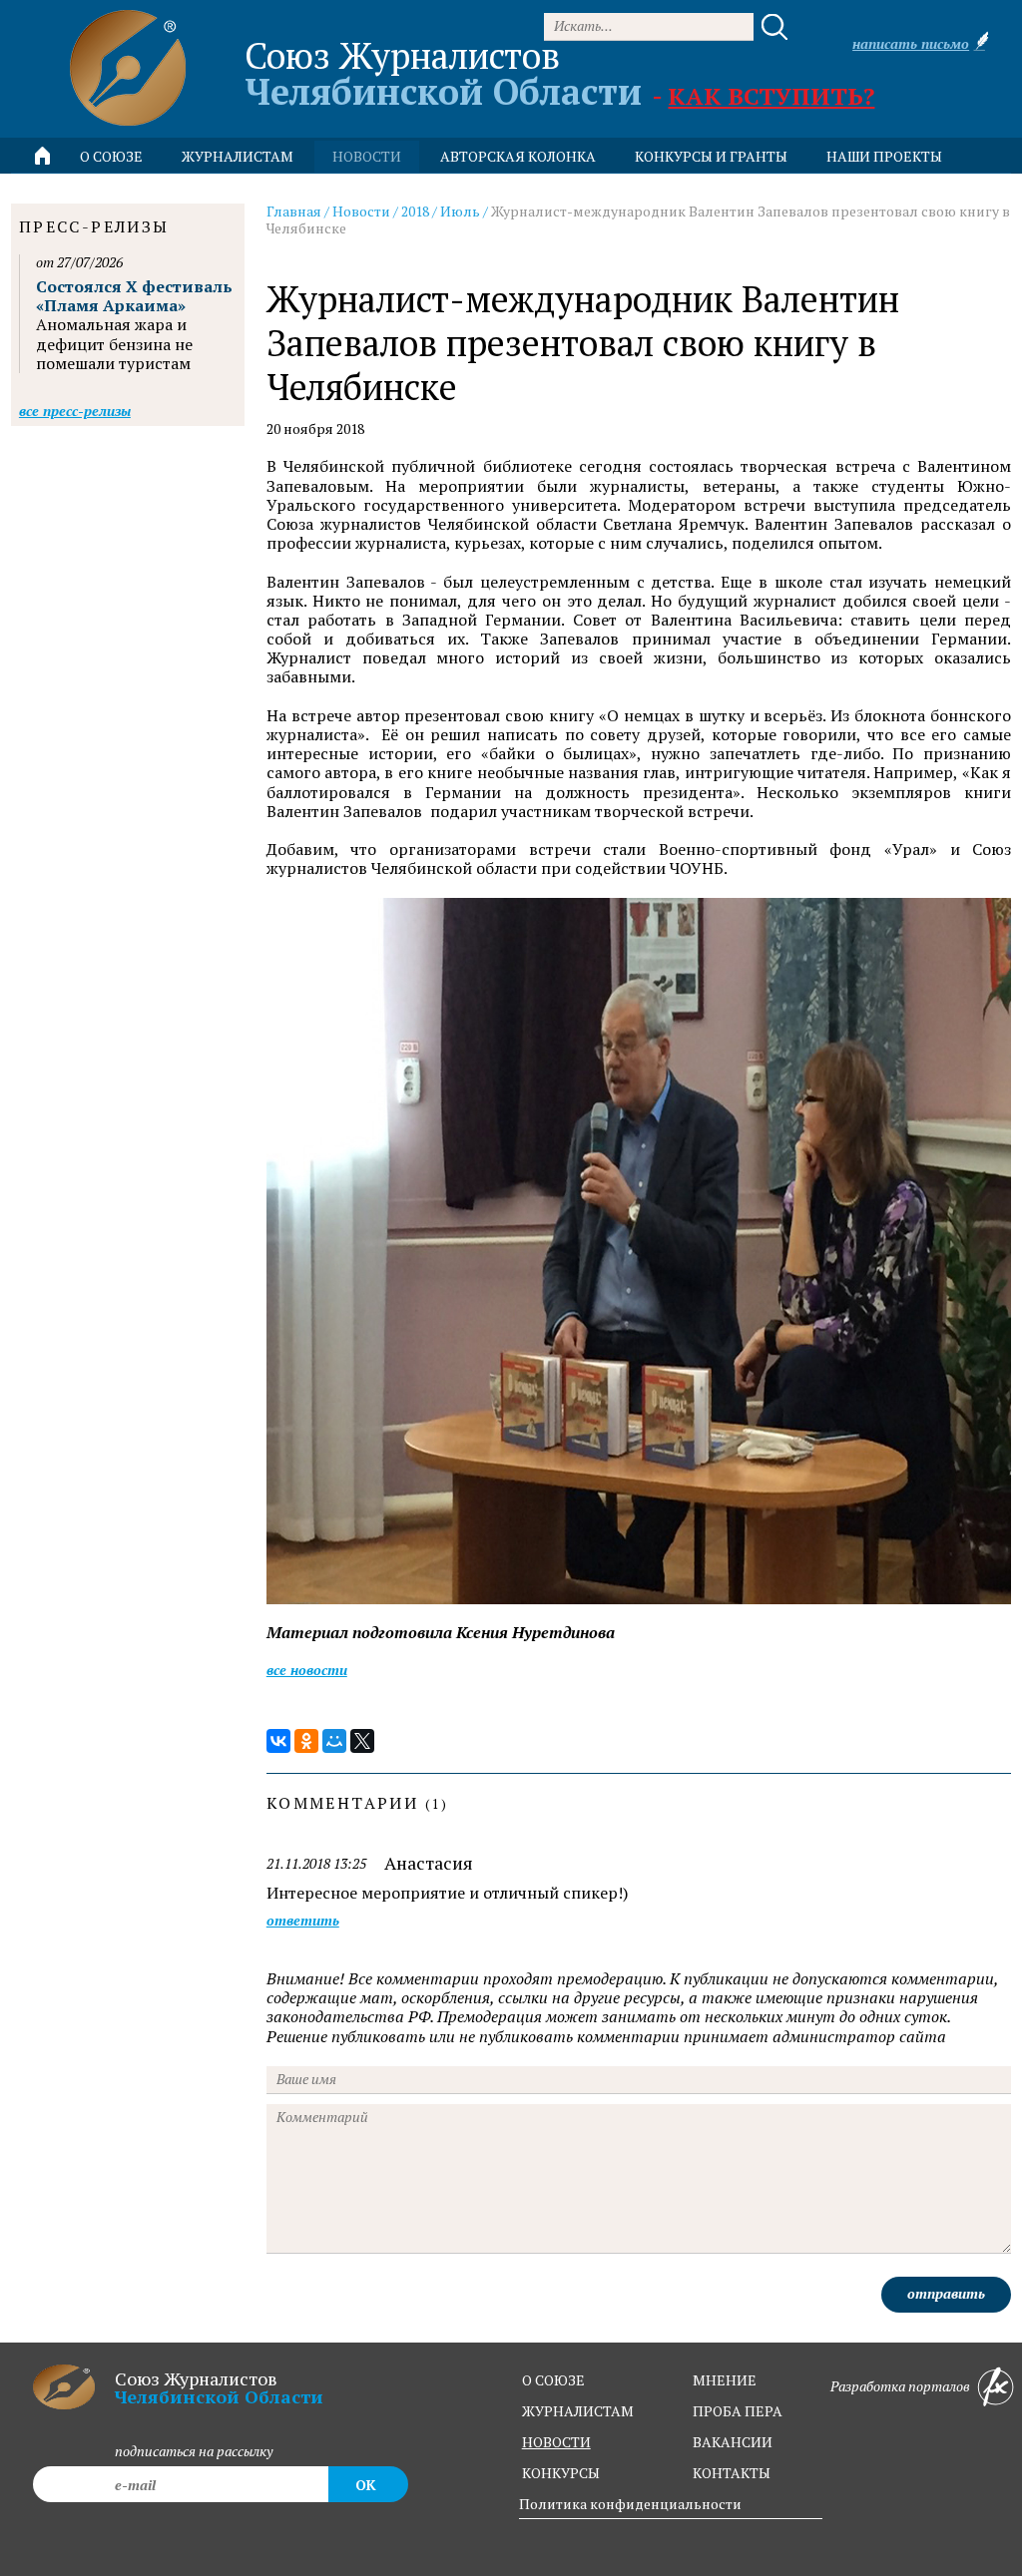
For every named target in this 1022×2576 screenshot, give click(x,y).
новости (367, 156)
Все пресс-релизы (75, 411)
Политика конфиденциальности (630, 2504)
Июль (460, 211)
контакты (732, 2473)
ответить (303, 1921)
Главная (294, 211)
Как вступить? (771, 96)
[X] (362, 1741)
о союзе (553, 2380)
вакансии (733, 2442)
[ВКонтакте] (278, 1741)
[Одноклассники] (306, 1741)
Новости (361, 211)
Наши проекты (884, 156)
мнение (725, 2380)
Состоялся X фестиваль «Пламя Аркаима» (134, 296)
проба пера (738, 2411)
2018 (415, 211)
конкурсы (561, 2473)
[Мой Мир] (334, 1741)
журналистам (578, 2411)
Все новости (307, 1670)
